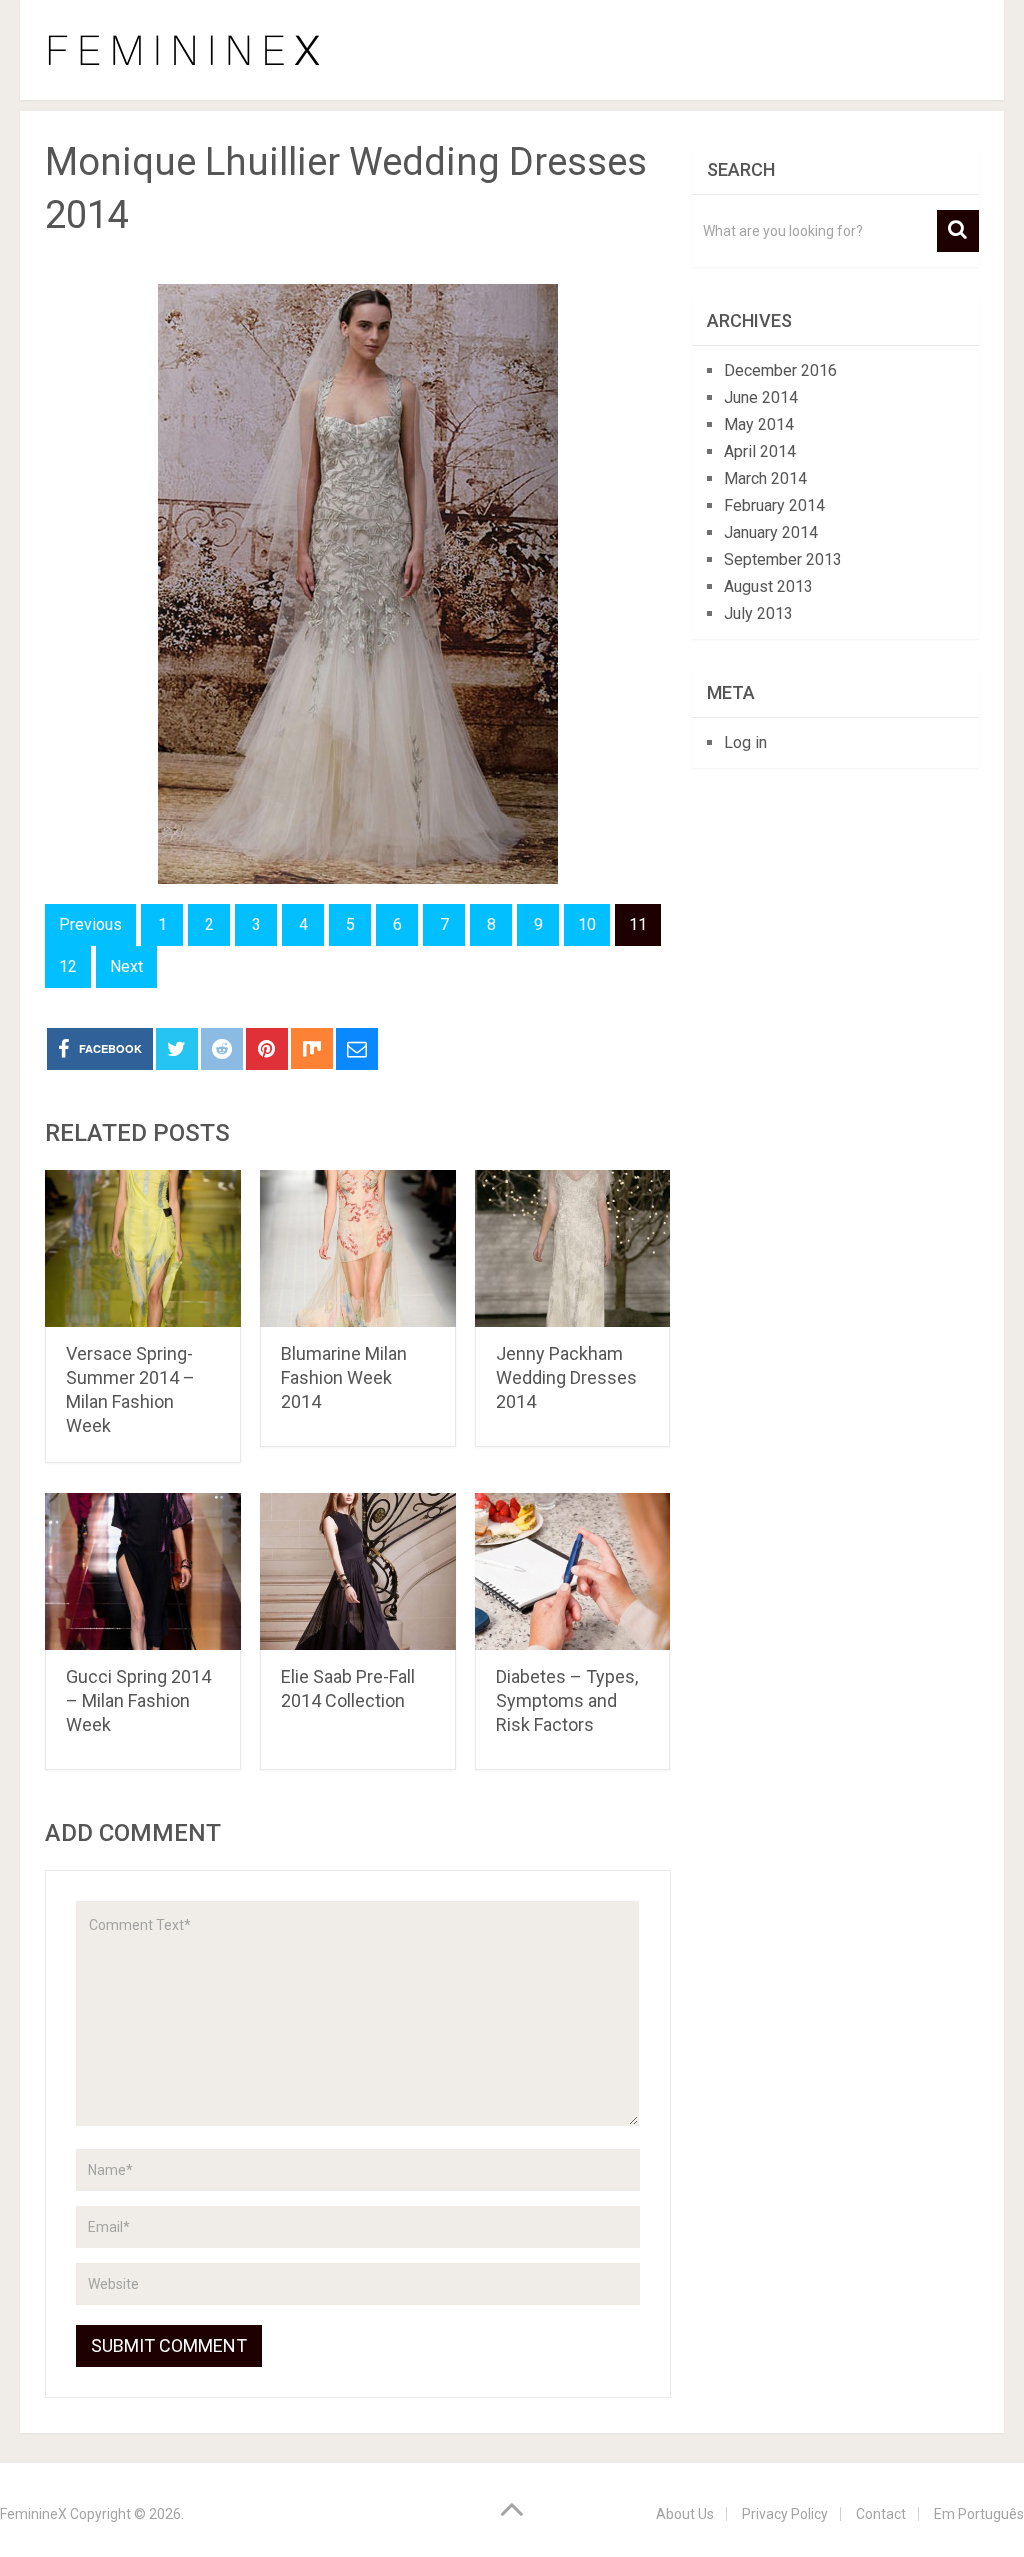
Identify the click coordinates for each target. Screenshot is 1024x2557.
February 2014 (774, 505)
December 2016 (780, 370)
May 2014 (759, 424)
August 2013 (768, 586)
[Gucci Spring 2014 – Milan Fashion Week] (143, 1571)
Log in (745, 742)
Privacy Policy (785, 2514)
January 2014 (771, 532)
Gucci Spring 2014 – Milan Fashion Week (138, 1700)
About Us (685, 2514)
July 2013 (758, 613)
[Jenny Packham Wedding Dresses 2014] (573, 1248)
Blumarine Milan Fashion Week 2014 (344, 1377)
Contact (881, 2514)
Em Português (979, 2514)
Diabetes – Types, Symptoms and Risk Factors (567, 1700)
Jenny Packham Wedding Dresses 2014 (566, 1377)
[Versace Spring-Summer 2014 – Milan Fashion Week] (143, 1248)
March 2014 (765, 478)
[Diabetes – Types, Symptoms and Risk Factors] (573, 1571)
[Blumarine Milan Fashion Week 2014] (358, 1248)
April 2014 (760, 451)
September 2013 (783, 559)
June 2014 (761, 397)
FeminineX (33, 2514)
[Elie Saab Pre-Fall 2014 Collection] (358, 1571)
